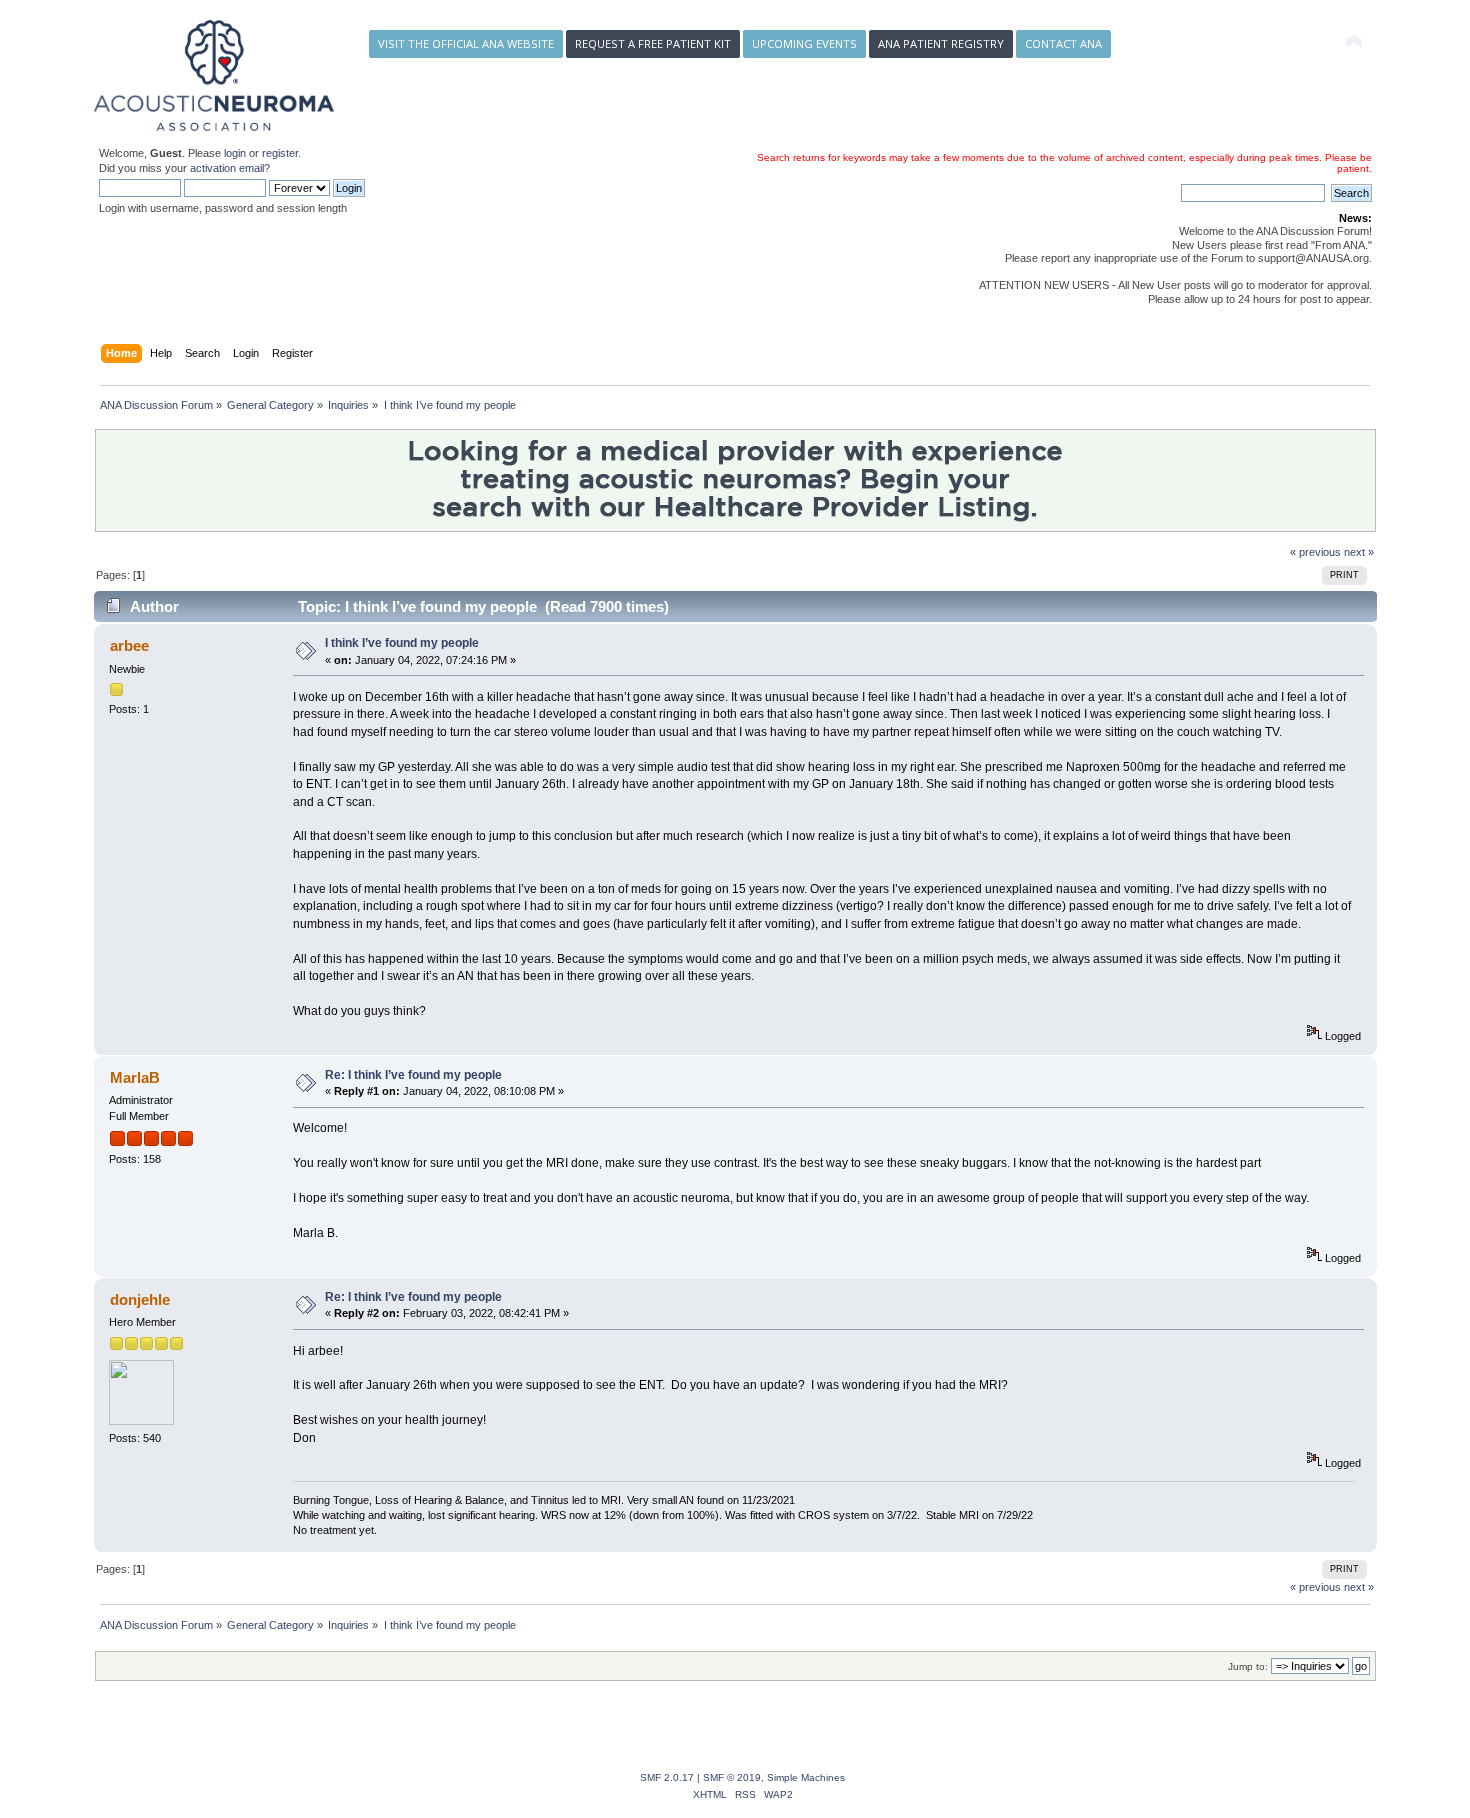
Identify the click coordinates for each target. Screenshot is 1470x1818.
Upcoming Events (804, 43)
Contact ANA (1063, 43)
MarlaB (135, 1077)
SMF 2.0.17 (667, 1777)
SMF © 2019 (732, 1777)
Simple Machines (806, 1777)
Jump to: (1248, 1666)
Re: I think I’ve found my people (413, 1075)
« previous (1315, 552)
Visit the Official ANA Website (466, 43)
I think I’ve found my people (402, 643)
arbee (129, 645)
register (280, 153)
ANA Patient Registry (941, 43)
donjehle (140, 1299)
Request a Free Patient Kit (653, 43)
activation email (227, 168)
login (235, 153)
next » (1359, 552)
